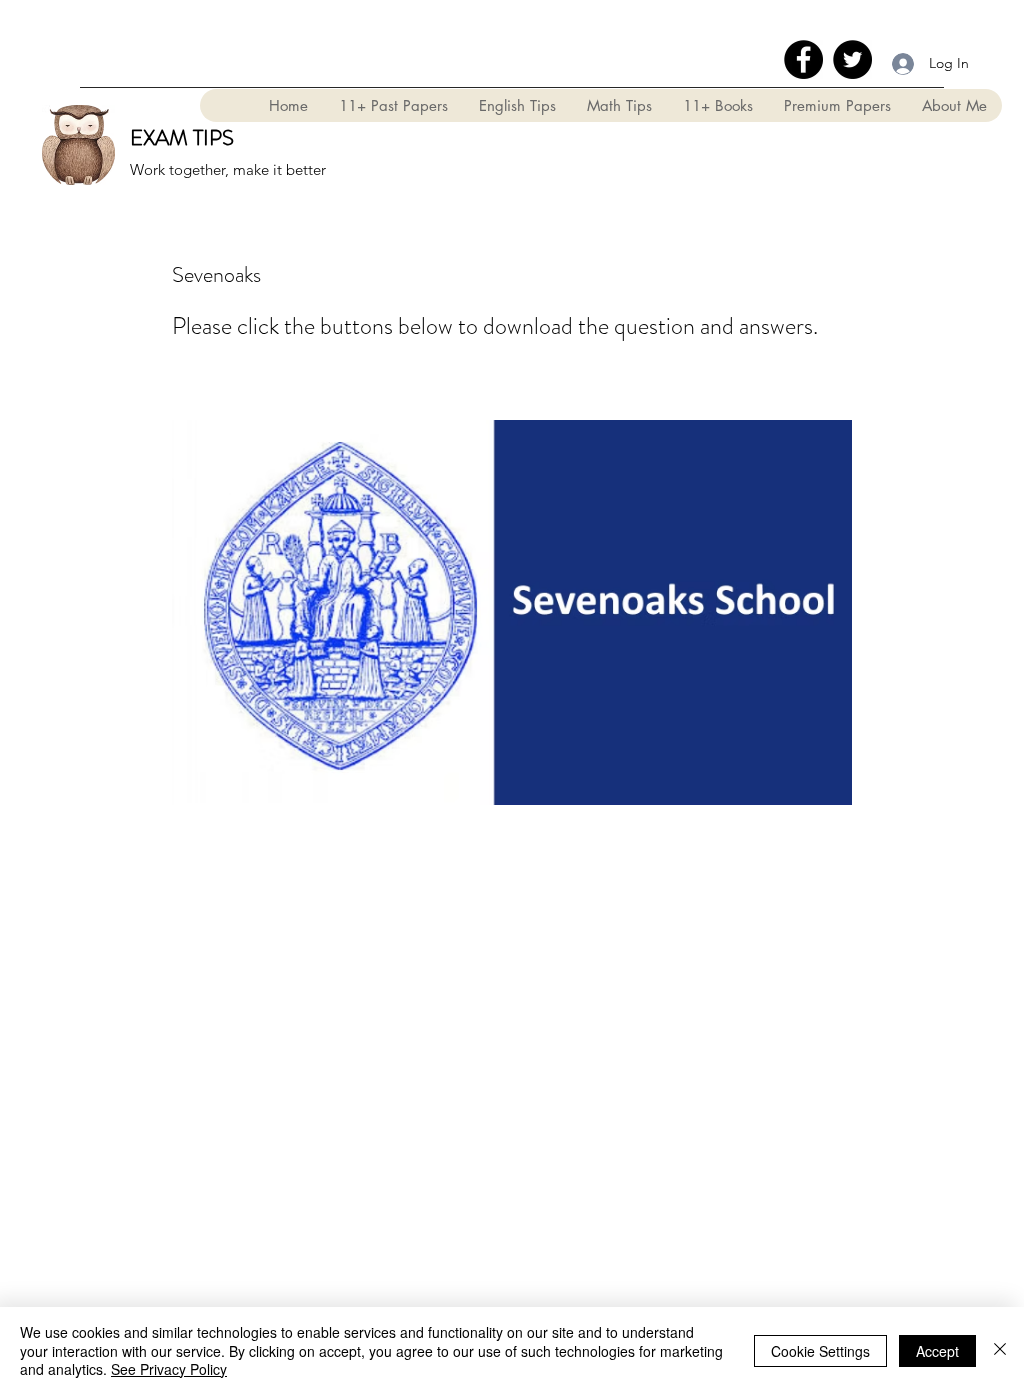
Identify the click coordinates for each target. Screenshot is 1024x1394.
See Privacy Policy (169, 1369)
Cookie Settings (820, 1351)
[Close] (1000, 1350)
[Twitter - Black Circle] (852, 59)
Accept (937, 1351)
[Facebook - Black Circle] (803, 59)
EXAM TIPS (182, 137)
